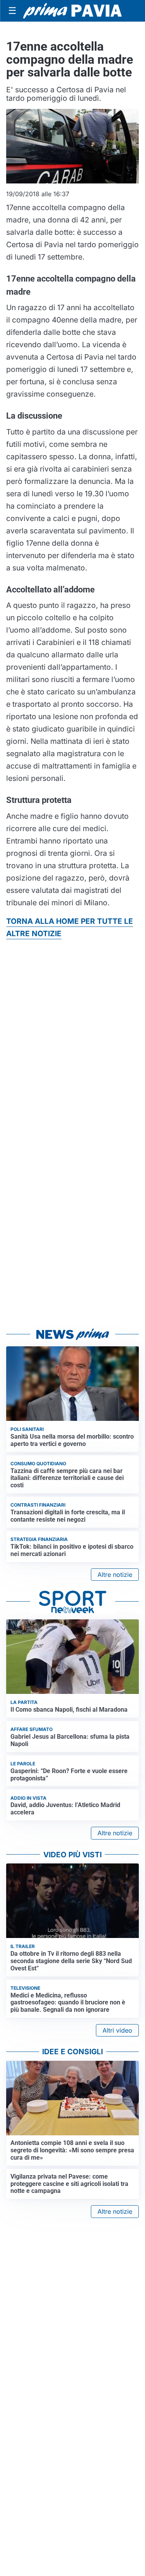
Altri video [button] (117, 2030)
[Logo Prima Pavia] (72, 11)
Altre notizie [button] (115, 1575)
